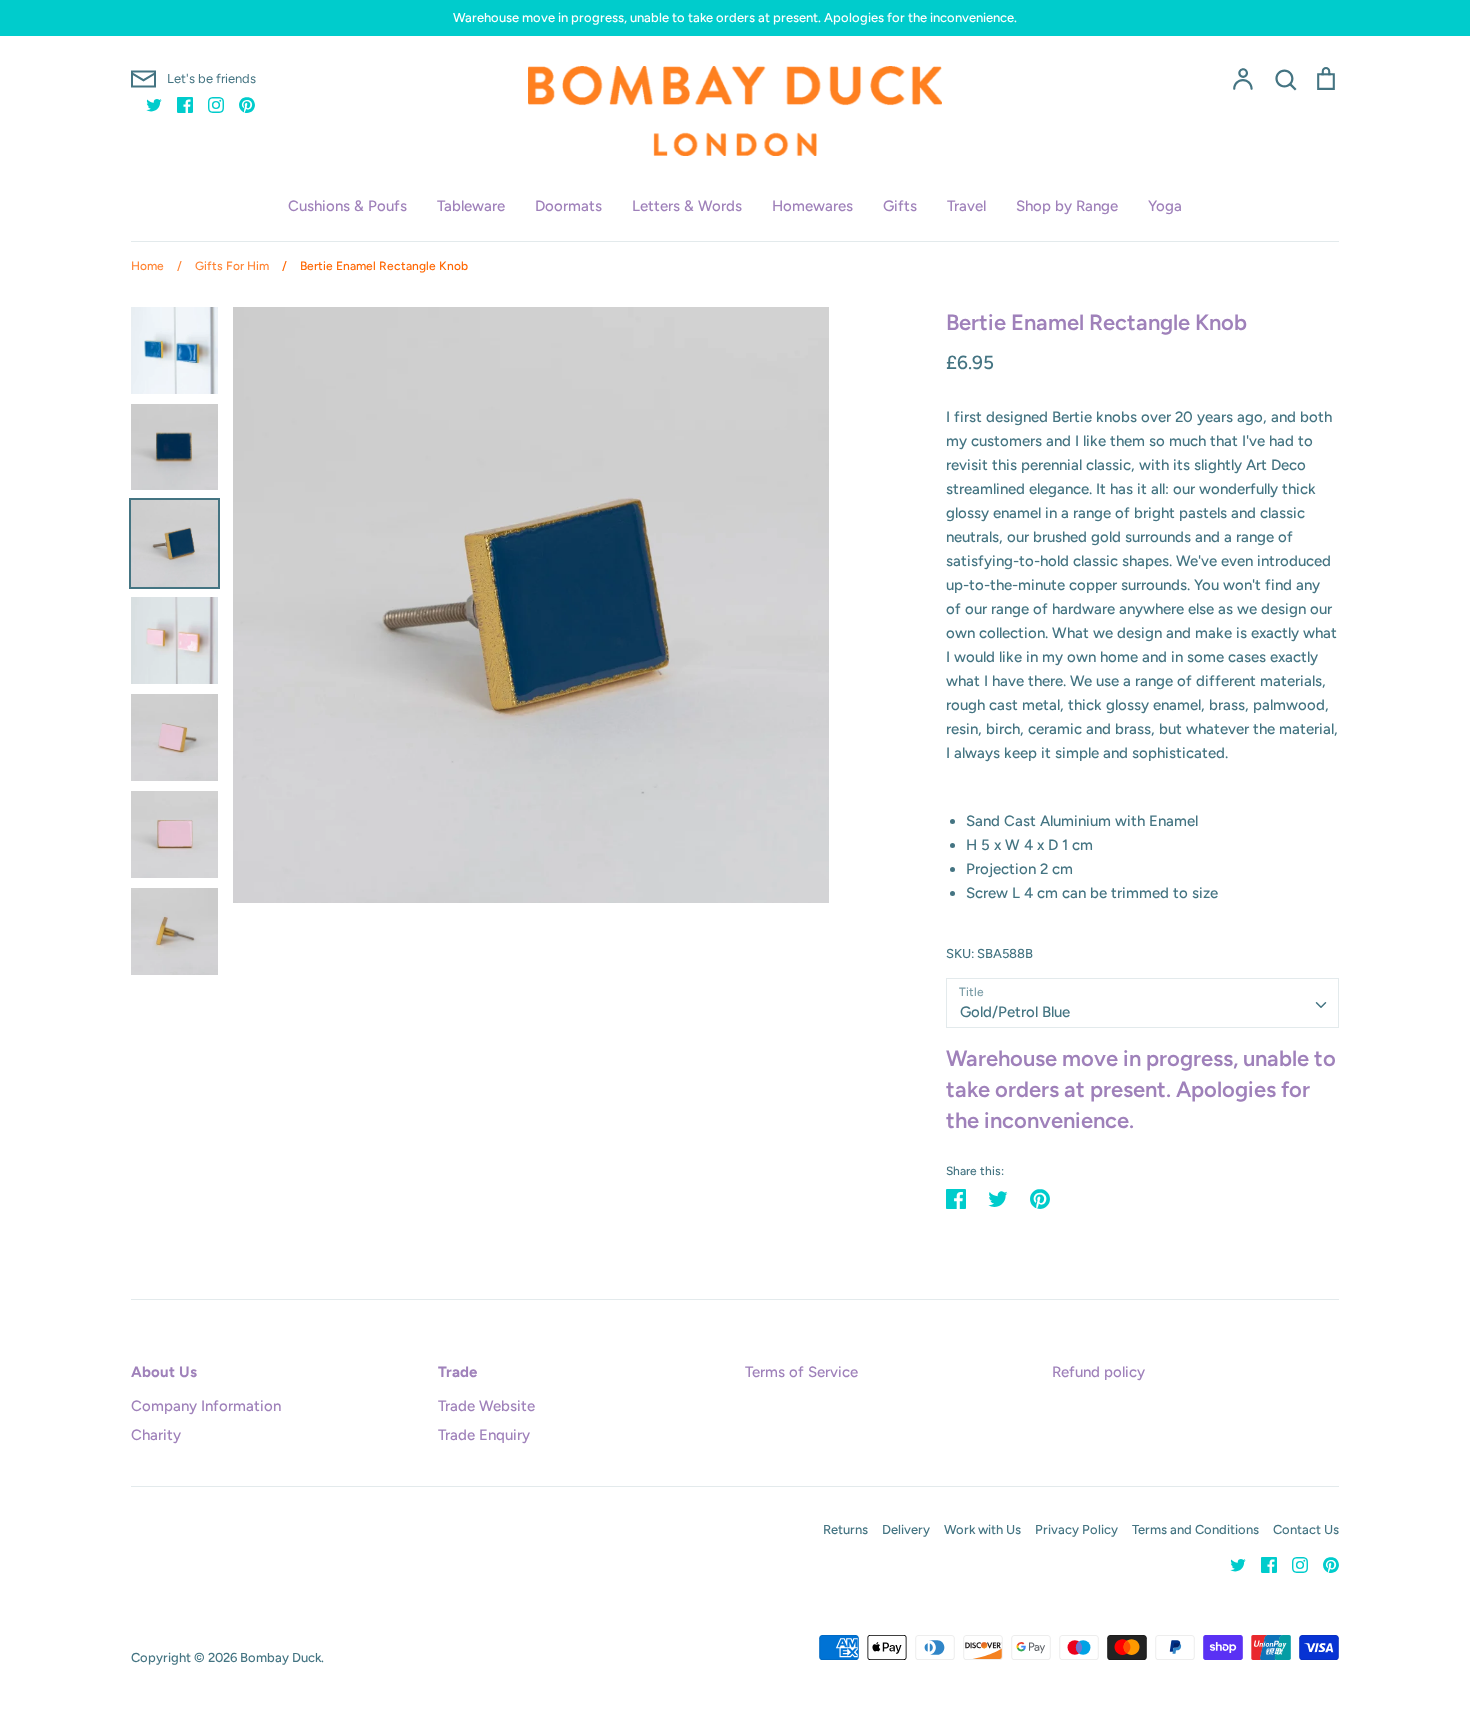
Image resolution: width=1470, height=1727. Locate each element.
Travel (966, 206)
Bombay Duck (280, 1657)
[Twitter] (146, 104)
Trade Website (486, 1406)
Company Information (206, 1406)
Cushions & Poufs (347, 206)
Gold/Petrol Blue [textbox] (1015, 1012)
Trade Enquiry (484, 1435)
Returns (845, 1529)
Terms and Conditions (1195, 1529)
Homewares (812, 206)
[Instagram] (208, 104)
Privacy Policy (1076, 1529)
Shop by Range (1067, 206)
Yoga (1165, 206)
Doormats (568, 206)
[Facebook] (177, 104)
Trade (457, 1372)
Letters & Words (687, 206)
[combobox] (1142, 1003)
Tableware (471, 206)
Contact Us (1306, 1529)
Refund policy (1098, 1372)
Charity (156, 1435)
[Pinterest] (239, 104)
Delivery (906, 1529)
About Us (164, 1372)
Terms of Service (801, 1372)
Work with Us (982, 1529)
